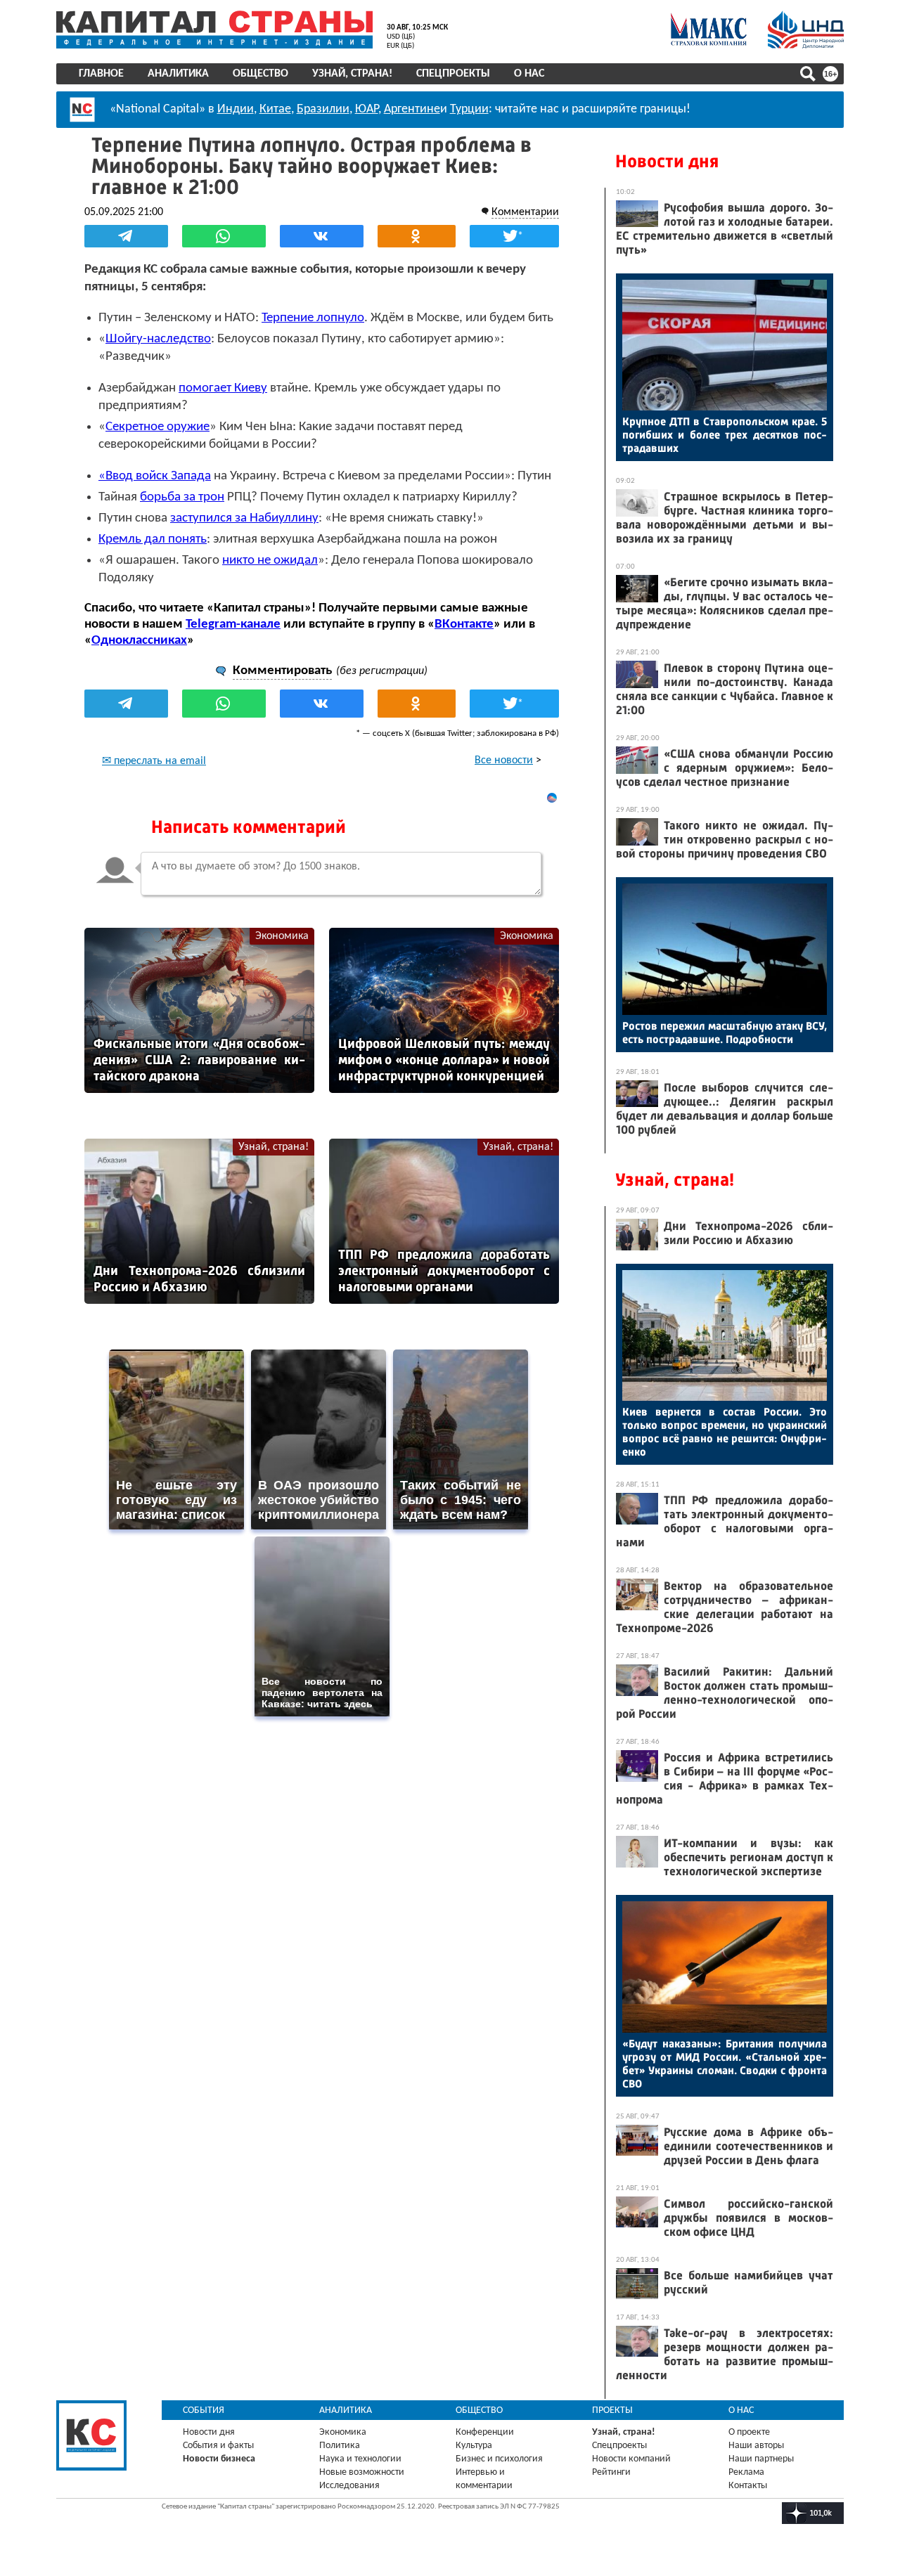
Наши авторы (756, 2446)
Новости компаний (631, 2459)
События (204, 2410)
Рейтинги (611, 2472)
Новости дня (667, 161)
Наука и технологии (360, 2459)
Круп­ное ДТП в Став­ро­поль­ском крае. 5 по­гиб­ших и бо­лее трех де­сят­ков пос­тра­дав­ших (725, 435)
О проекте (749, 2432)
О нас (529, 74)
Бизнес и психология (499, 2459)
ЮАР (367, 109)
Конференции (485, 2432)
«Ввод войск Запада (155, 476)
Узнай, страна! (352, 74)
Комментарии (525, 212)
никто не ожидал (270, 561)
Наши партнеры (761, 2459)
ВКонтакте (464, 624)
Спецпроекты (453, 74)
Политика (340, 2446)
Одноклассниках (139, 641)
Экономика (282, 936)
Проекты (612, 2410)
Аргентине (412, 109)
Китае (275, 109)
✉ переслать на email (154, 761)
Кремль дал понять (153, 539)
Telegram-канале (233, 624)
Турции (469, 109)
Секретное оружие (157, 427)
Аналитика (178, 74)
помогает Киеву (223, 388)
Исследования (349, 2486)
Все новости (504, 760)
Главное (101, 74)
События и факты (218, 2446)
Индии (236, 109)
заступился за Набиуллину (244, 518)
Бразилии (323, 109)
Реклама (746, 2472)
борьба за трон (182, 497)
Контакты (748, 2486)
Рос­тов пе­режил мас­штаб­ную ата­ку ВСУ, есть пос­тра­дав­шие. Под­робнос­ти (725, 1033)
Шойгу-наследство (158, 339)
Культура (474, 2446)
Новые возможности (362, 2472)
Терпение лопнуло (313, 318)
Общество (261, 74)
